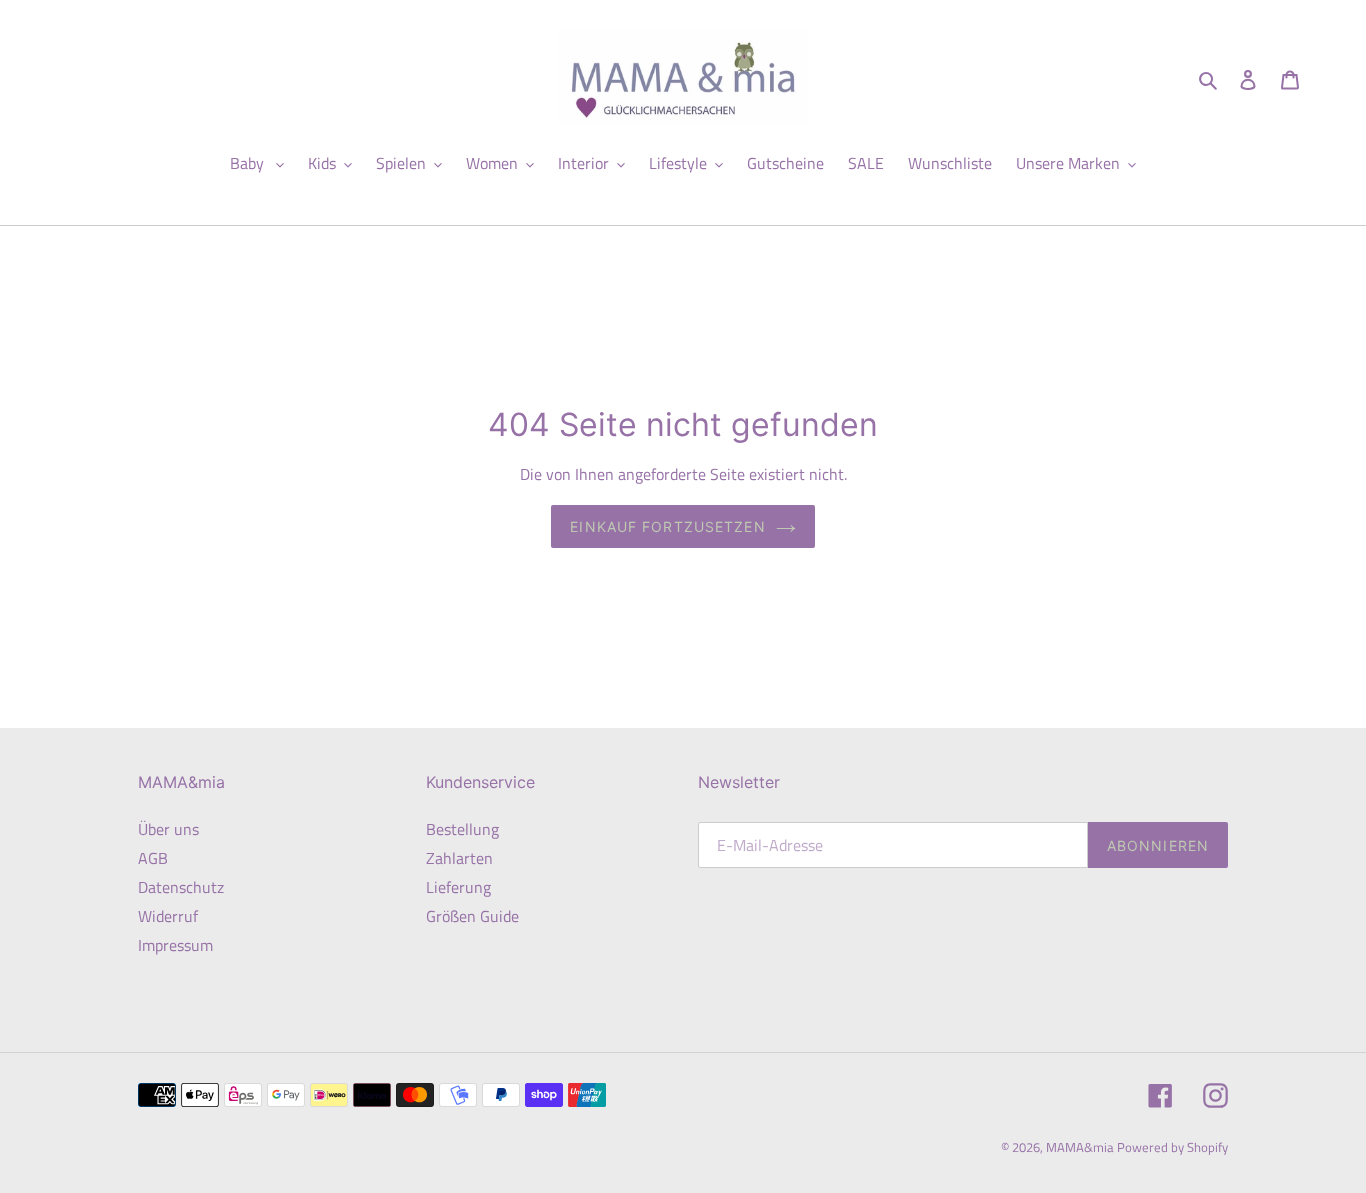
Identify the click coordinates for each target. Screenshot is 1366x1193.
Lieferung (458, 887)
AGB (153, 858)
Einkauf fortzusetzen (667, 526)
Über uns (168, 829)
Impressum (175, 945)
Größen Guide (472, 916)
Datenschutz (181, 887)
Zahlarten (459, 858)
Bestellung (462, 829)
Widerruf (168, 916)
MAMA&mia (1081, 1147)
